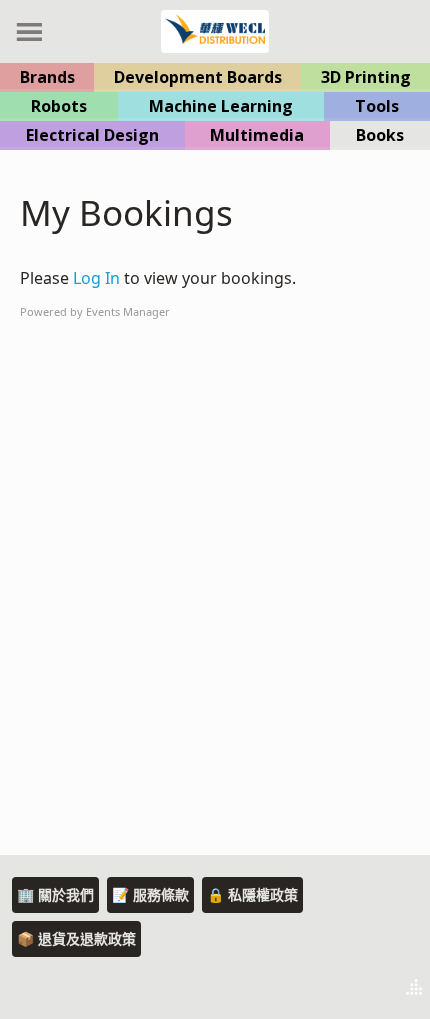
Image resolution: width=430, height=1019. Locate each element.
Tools (377, 106)
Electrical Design (92, 135)
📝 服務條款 (150, 894)
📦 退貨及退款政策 (76, 938)
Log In (96, 278)
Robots (59, 106)
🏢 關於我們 (55, 894)
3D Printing (366, 77)
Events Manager (128, 311)
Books (380, 135)
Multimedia (257, 135)
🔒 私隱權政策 (252, 894)
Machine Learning (221, 106)
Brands (47, 77)
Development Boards (198, 77)
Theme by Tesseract (316, 989)
